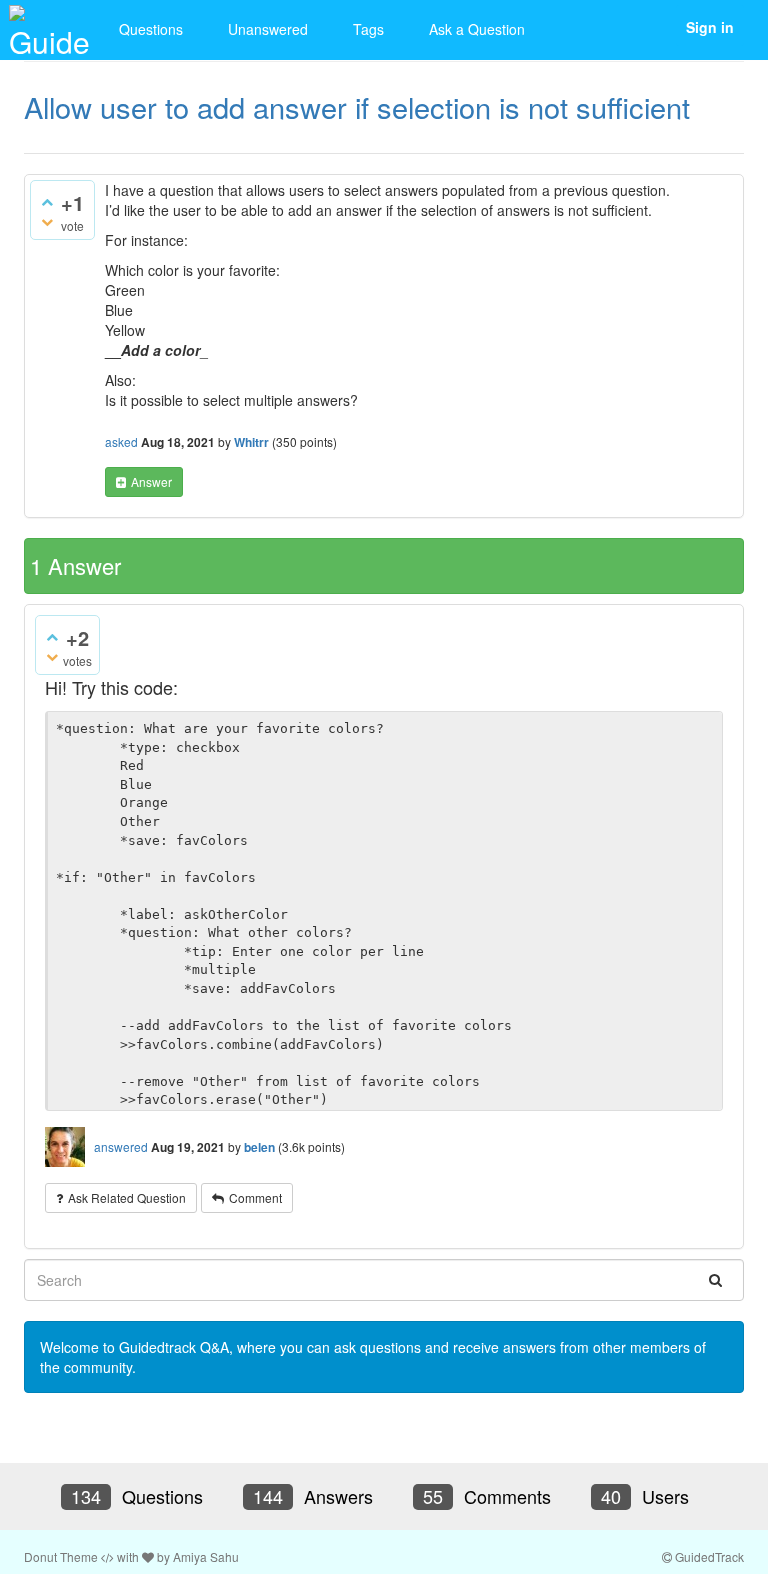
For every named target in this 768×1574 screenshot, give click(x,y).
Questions (151, 29)
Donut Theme (61, 1556)
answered (121, 1146)
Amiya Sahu (206, 1556)
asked (121, 441)
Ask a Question (477, 29)
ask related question (127, 1197)
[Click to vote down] (47, 221)
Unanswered (268, 29)
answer (151, 481)
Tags (368, 29)
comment (255, 1197)
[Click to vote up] (47, 201)
